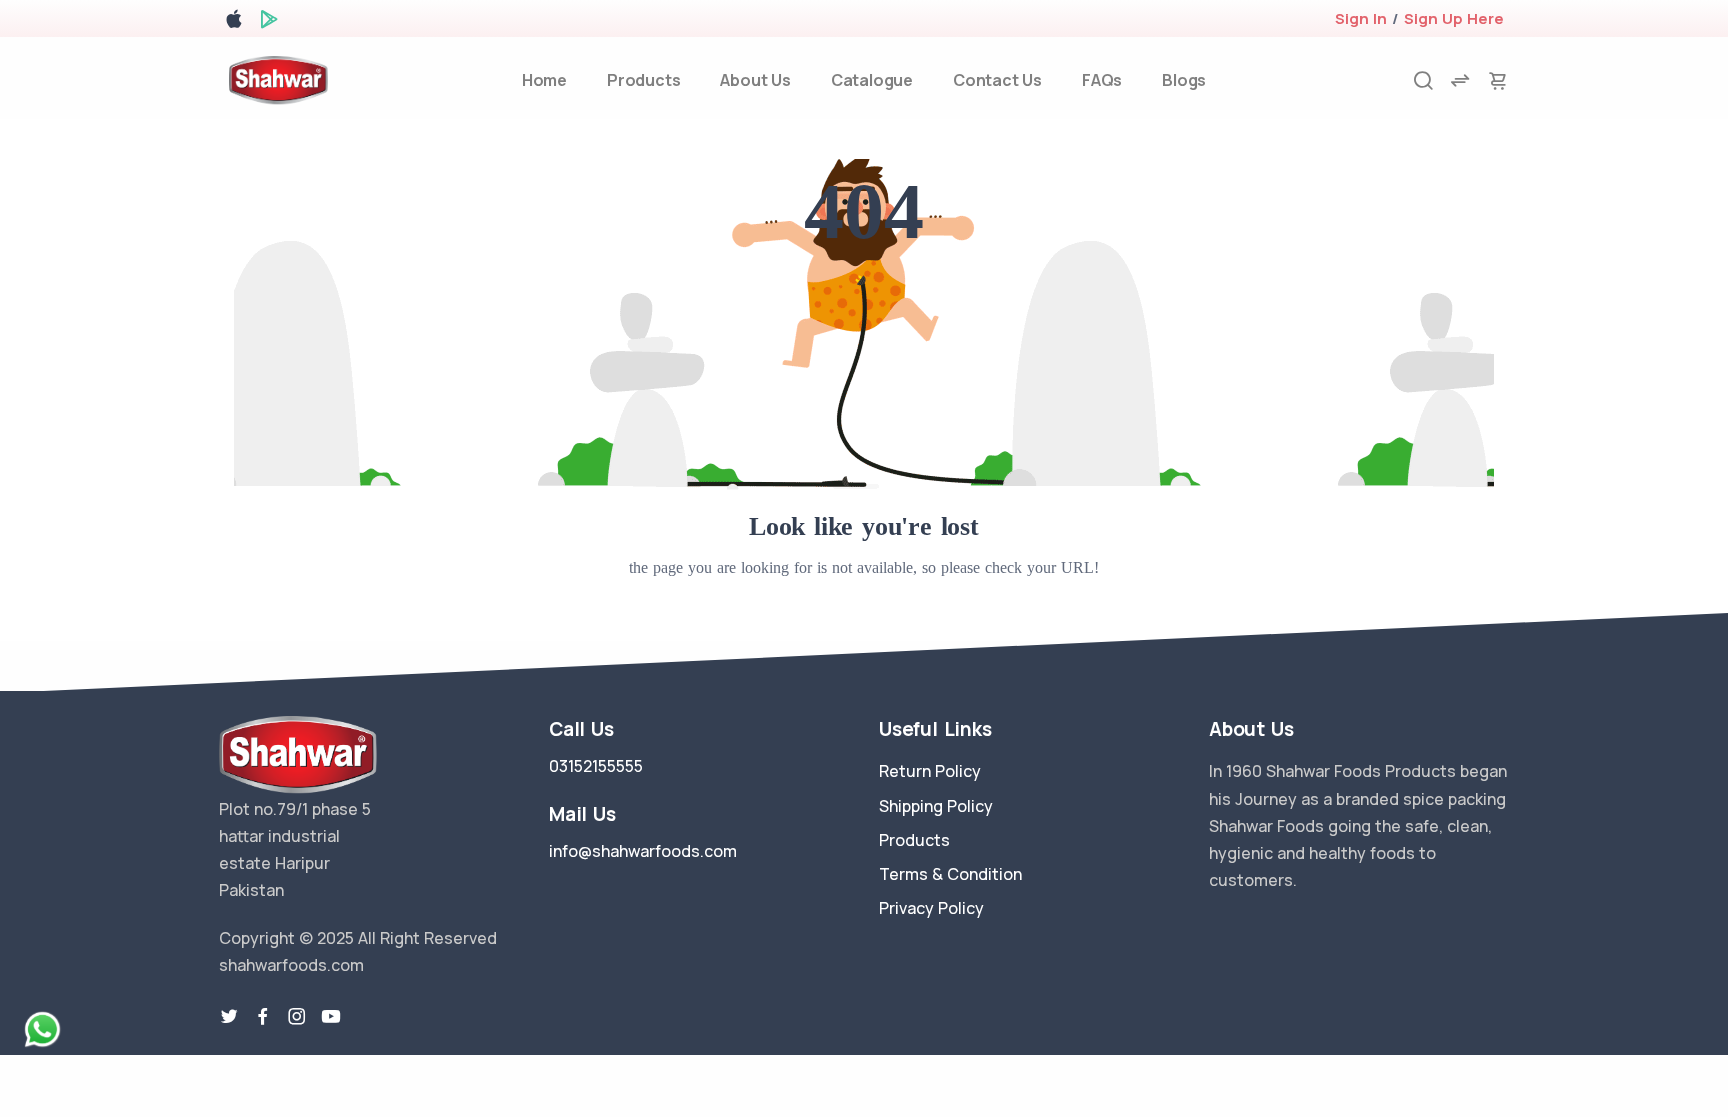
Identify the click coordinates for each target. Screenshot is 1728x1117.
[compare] (1460, 80)
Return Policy (930, 771)
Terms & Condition (950, 874)
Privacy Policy (931, 908)
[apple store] (234, 22)
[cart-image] (1498, 80)
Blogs (1184, 80)
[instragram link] (297, 1017)
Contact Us (997, 80)
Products (643, 80)
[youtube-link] (331, 1017)
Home (544, 80)
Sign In (1361, 18)
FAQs (1102, 80)
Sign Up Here (1454, 18)
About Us (755, 80)
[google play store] (269, 22)
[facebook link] (263, 1017)
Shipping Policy (936, 806)
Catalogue (872, 80)
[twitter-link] (229, 1017)
